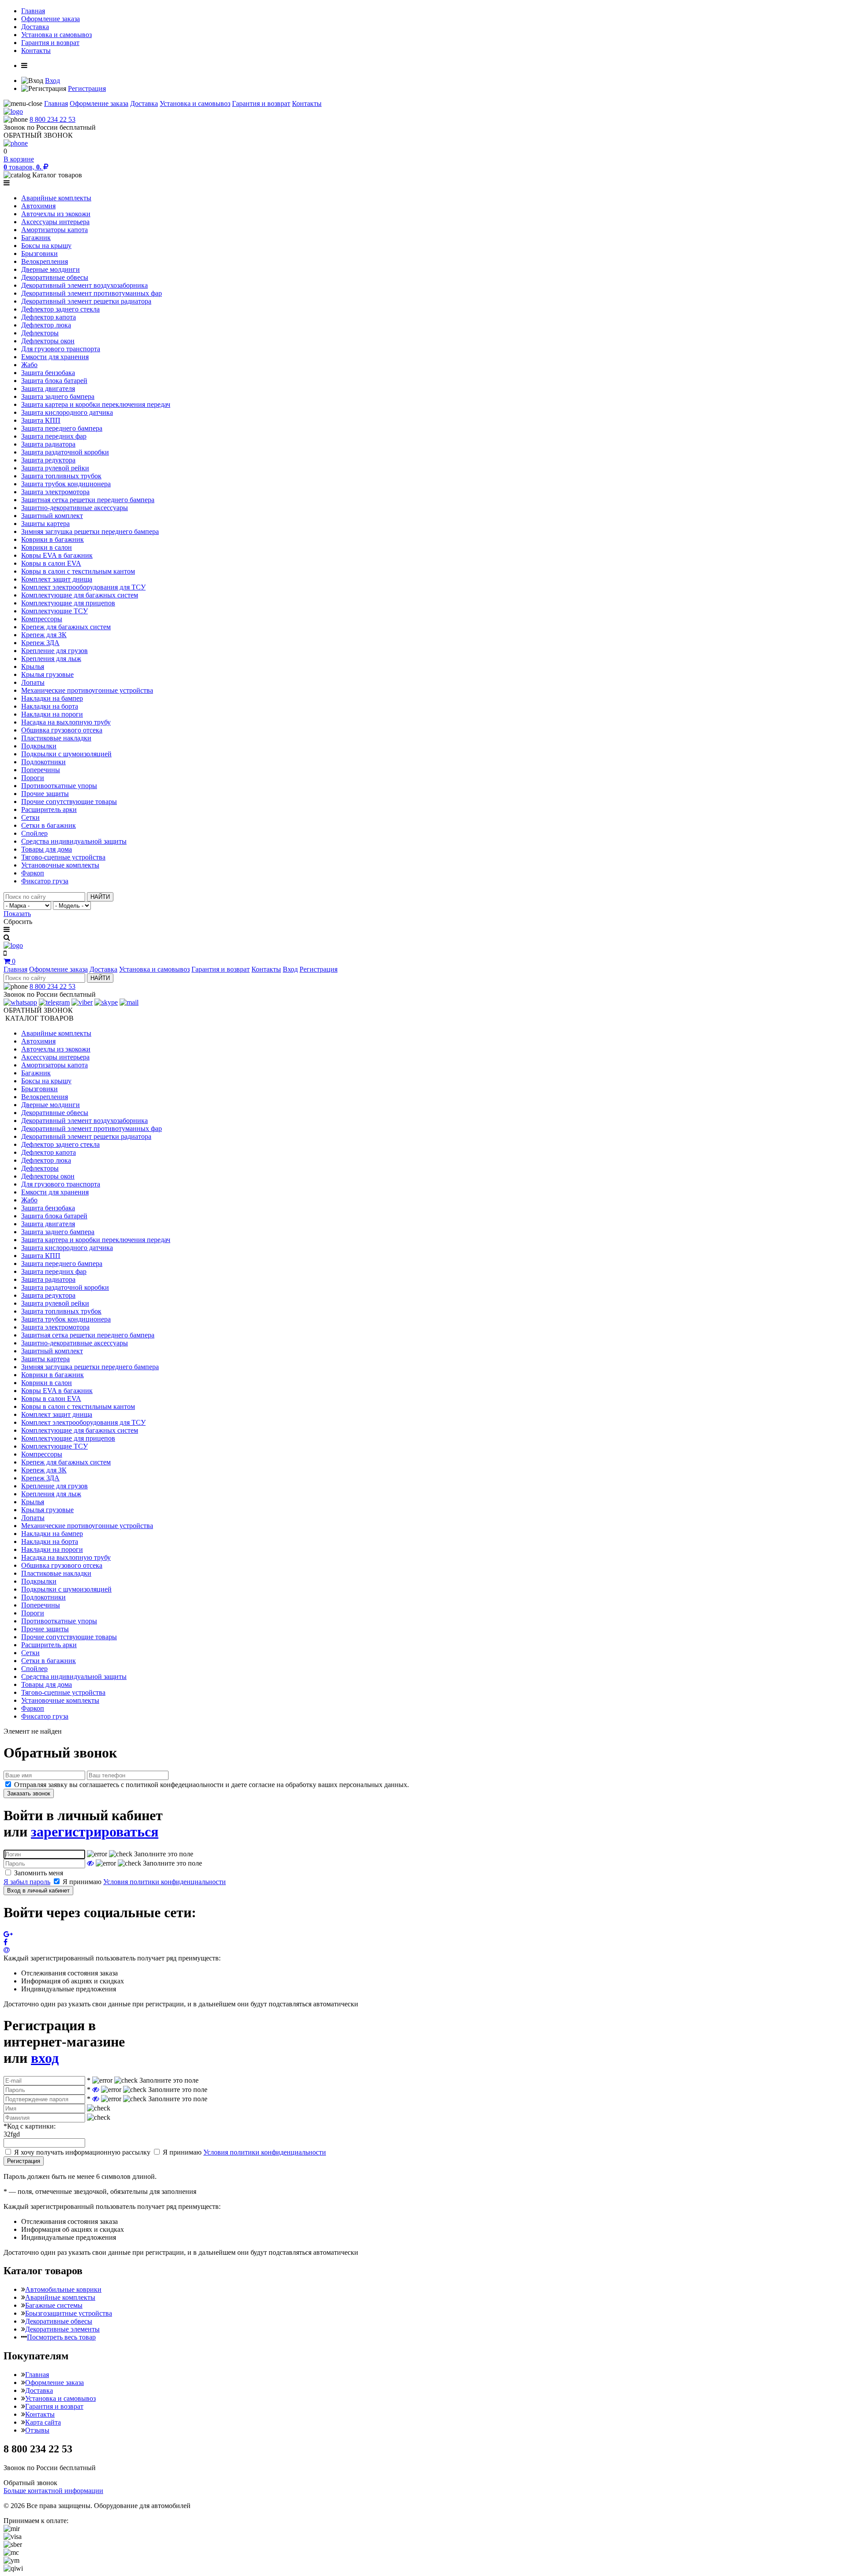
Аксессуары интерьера (55, 222)
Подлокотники (43, 762)
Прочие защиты (45, 794)
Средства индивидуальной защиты (74, 841)
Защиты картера (45, 524)
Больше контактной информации (53, 2491)
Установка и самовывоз (56, 35)
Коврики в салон (47, 547)
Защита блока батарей (54, 381)
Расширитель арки (49, 809)
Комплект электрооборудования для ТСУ (83, 587)
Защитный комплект (52, 516)
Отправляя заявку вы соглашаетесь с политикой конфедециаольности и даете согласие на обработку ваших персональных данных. (212, 1785)
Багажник (36, 238)
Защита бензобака (48, 373)
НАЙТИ (100, 897)
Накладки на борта (50, 706)
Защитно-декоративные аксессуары (75, 508)
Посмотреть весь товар (61, 2337)
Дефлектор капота (49, 317)
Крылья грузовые (47, 674)
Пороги (33, 778)
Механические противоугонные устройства (87, 690)
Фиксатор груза (45, 881)
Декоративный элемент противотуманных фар (92, 293)
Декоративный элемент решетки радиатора (86, 301)
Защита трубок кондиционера (66, 484)
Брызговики (39, 253)
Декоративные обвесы (55, 277)
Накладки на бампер (52, 698)
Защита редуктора (48, 460)
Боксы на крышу (46, 246)
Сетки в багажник (49, 825)
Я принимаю (144, 1882)
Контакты (36, 51)
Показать (17, 914)
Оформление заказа (51, 19)
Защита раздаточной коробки (65, 452)
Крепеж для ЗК (44, 635)
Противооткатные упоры (59, 786)
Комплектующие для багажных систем (80, 595)
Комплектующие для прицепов (68, 603)
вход (45, 2058)
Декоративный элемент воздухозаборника (84, 285)
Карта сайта (43, 2422)
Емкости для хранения (55, 357)
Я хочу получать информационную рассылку (82, 2152)
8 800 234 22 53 (52, 119)
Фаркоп (33, 873)
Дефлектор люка (46, 325)
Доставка (35, 27)
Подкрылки (39, 746)
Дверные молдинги (51, 269)
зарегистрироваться (95, 1832)
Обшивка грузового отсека (62, 730)
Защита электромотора (55, 492)
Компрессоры (42, 619)
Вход (52, 81)
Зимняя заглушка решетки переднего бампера (90, 531)
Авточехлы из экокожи (56, 214)
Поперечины (41, 770)
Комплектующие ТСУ (54, 611)
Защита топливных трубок (61, 476)
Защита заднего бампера (58, 396)
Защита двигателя (48, 389)
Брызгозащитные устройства (69, 2313)
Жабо (29, 365)
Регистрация (87, 88)
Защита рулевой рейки (55, 468)
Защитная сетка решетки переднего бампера (88, 500)
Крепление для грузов (54, 651)
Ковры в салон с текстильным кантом (78, 571)
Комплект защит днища (57, 579)
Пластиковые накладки (56, 738)
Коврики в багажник (52, 539)
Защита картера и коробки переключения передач (96, 404)
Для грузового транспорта (61, 349)
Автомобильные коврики (63, 2289)
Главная (33, 11)
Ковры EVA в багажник (57, 555)
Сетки (30, 817)
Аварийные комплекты (56, 198)
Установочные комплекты (60, 865)
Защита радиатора (48, 444)
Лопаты (33, 682)
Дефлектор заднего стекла (60, 309)
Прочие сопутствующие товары (69, 802)
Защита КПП (41, 420)
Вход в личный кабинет (38, 1891)
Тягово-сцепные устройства (63, 857)
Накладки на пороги (52, 714)
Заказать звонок (29, 1793)
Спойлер (34, 833)
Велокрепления (45, 261)
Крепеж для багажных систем (66, 627)
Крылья (33, 667)
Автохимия (38, 206)
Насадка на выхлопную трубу (66, 722)
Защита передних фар (54, 436)
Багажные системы (54, 2305)
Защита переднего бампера (62, 428)
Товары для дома (47, 849)
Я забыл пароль (27, 1882)
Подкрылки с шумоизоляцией (66, 754)
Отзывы (37, 2430)
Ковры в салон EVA (51, 563)
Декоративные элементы (62, 2329)
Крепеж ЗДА (40, 643)
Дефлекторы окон (48, 341)
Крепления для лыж (51, 659)
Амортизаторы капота (54, 230)
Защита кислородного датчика (67, 412)
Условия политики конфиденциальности (165, 1882)
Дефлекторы (40, 333)
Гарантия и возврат (50, 43)
